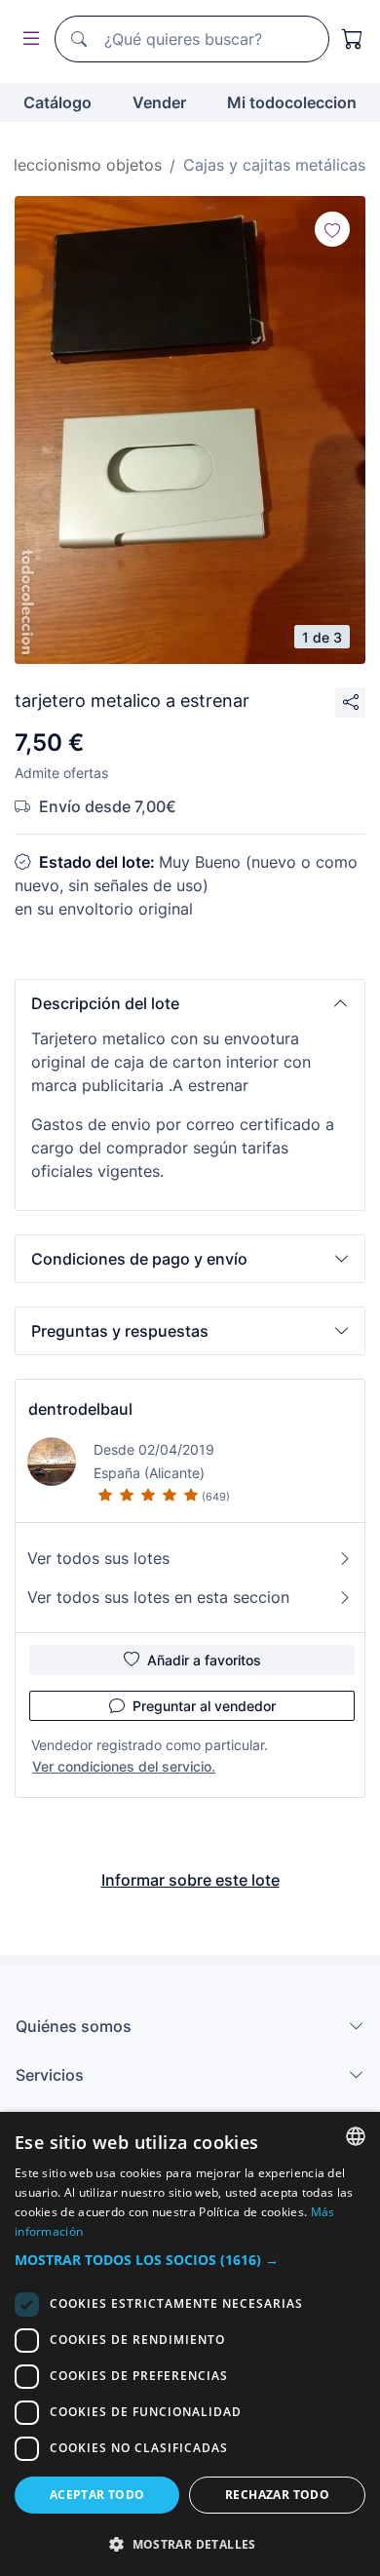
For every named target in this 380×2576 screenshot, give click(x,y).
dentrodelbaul (80, 1409)
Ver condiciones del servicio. (124, 1766)
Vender (159, 102)
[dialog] (190, 2344)
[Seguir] (332, 229)
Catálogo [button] (57, 102)
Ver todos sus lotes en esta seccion (158, 1597)
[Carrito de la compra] (353, 39)
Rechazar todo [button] (277, 2495)
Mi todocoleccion (292, 102)
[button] (190, 1003)
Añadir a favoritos (204, 1660)
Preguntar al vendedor (204, 1706)
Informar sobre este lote (190, 1880)
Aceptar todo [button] (97, 2495)
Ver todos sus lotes (98, 1558)
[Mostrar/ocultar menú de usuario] (27, 39)
